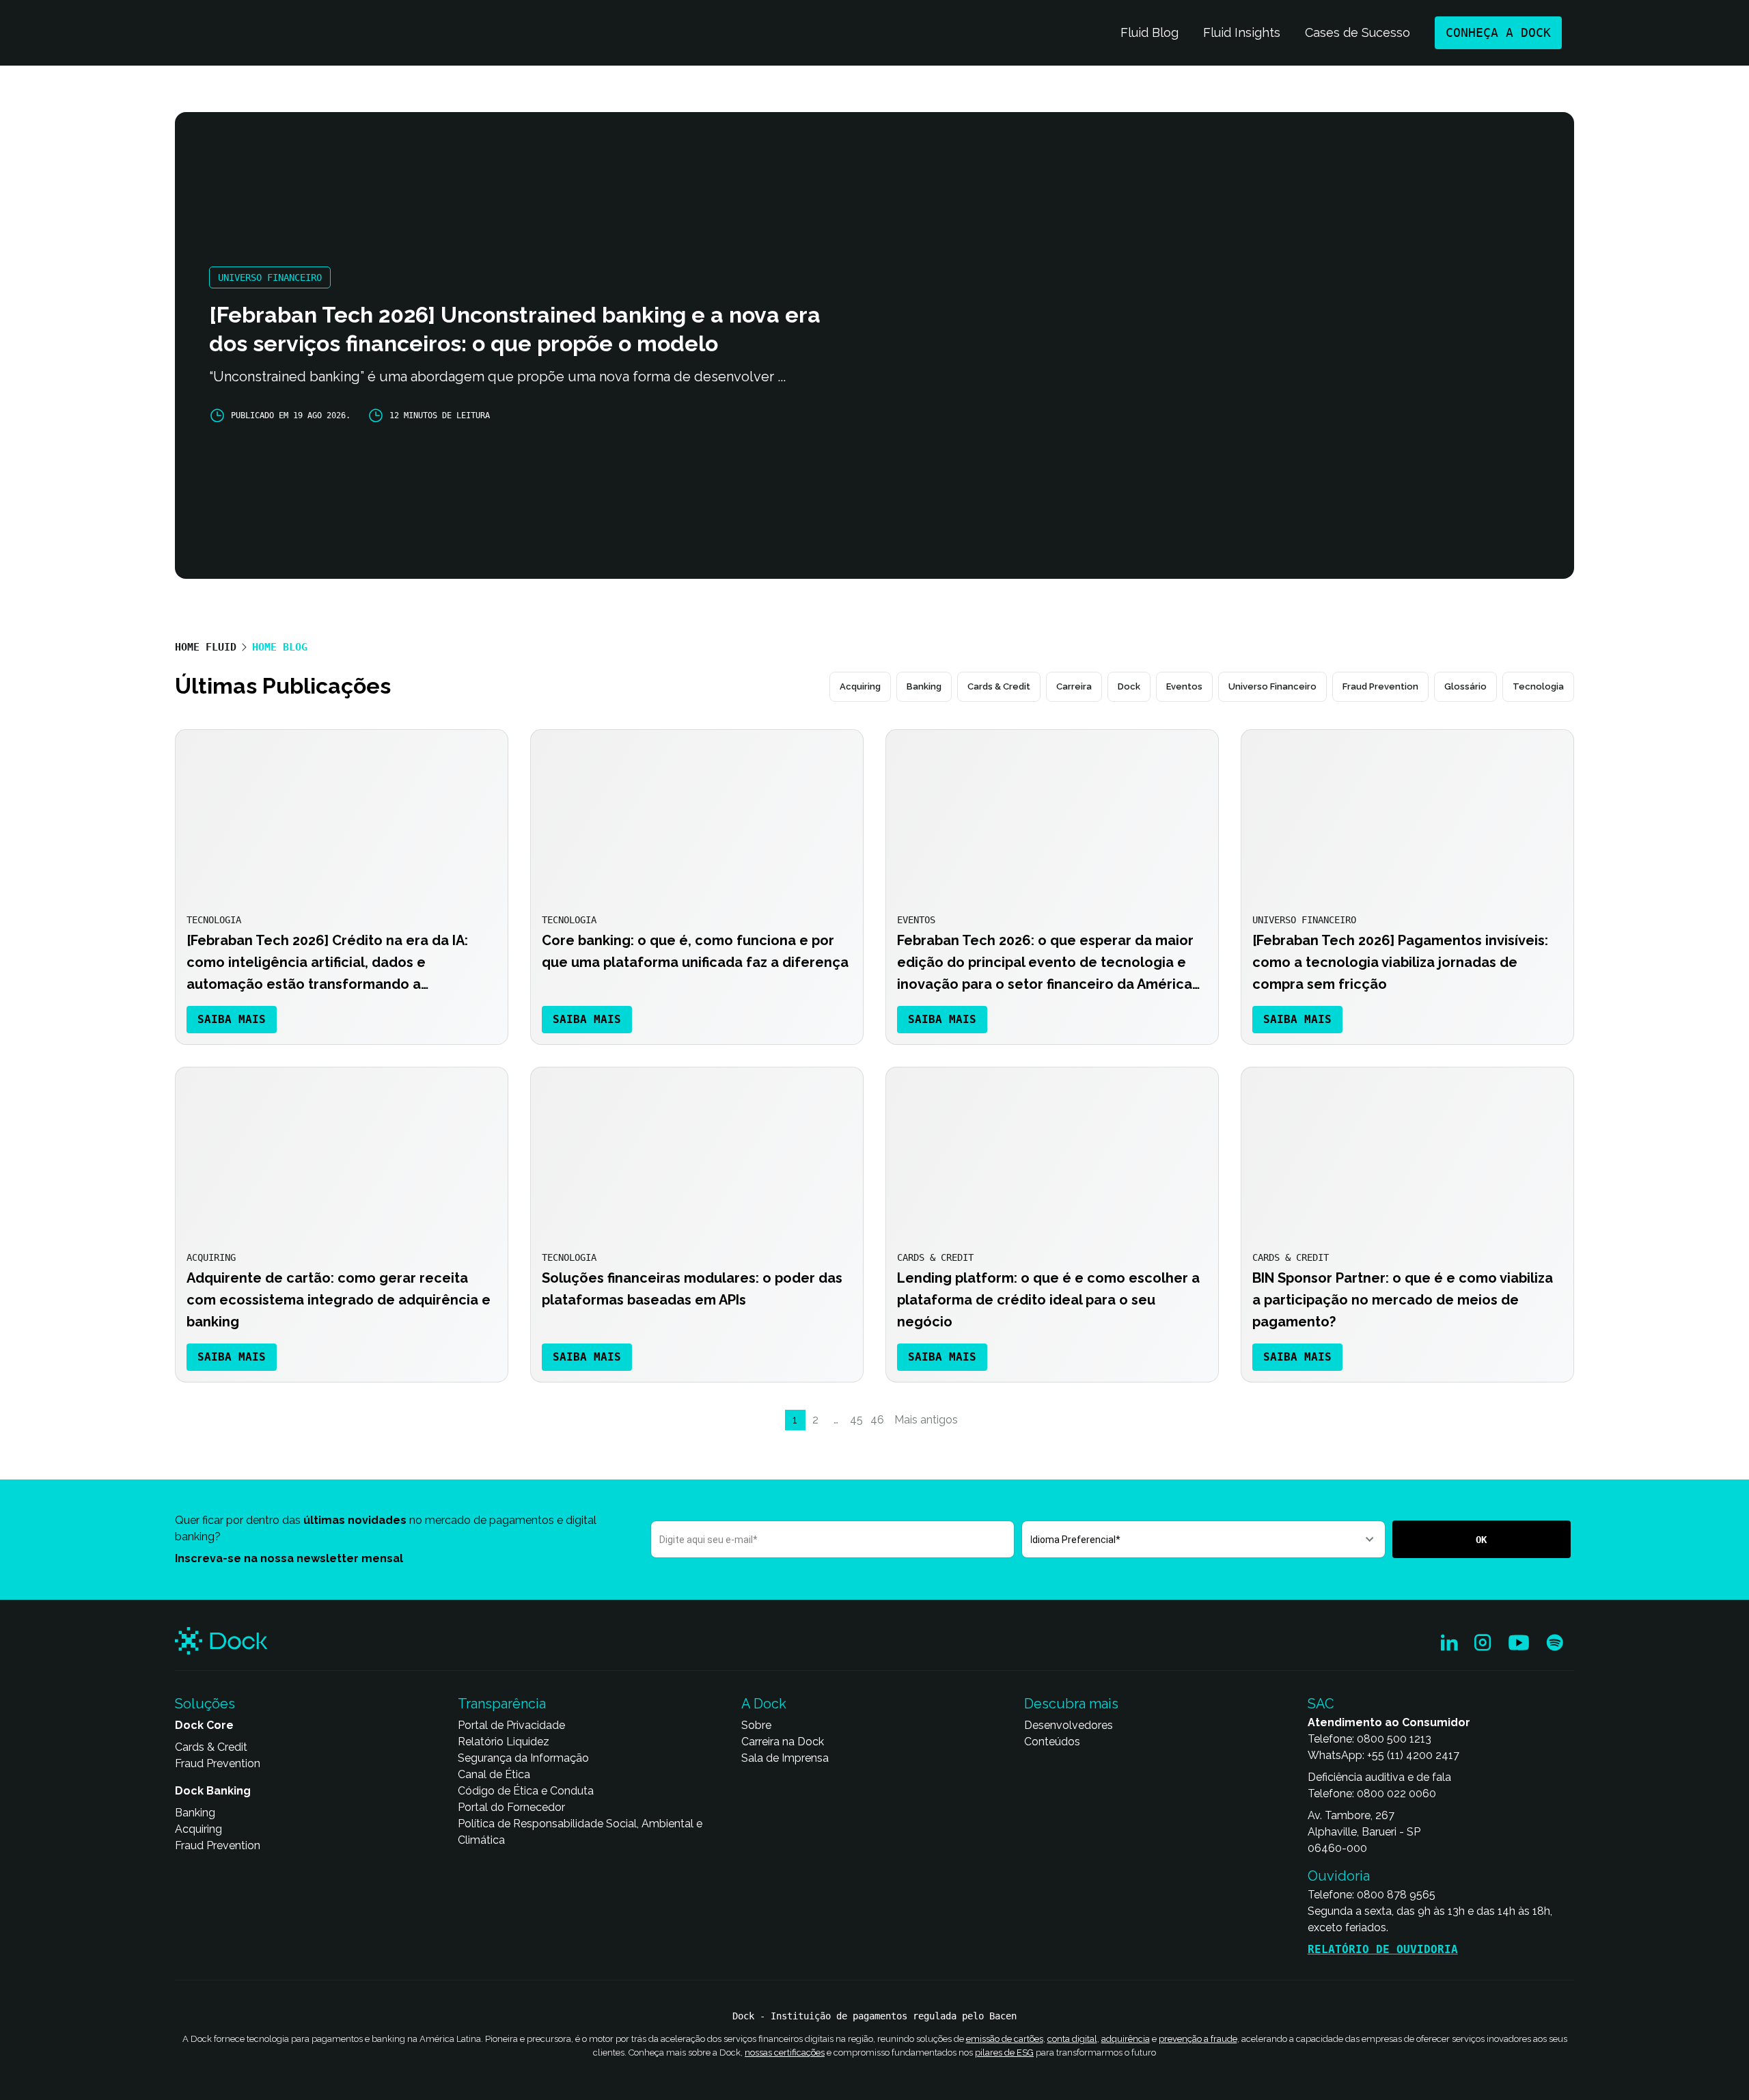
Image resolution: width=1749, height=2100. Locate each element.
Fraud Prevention (1380, 686)
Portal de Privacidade (511, 1725)
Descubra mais (1071, 1704)
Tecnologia (1538, 686)
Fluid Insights (1242, 32)
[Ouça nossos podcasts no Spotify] (1555, 1643)
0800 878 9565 (1396, 1895)
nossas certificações (785, 2052)
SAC (1321, 1704)
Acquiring (860, 686)
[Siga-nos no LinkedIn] (1449, 1643)
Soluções (205, 1704)
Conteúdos (1052, 1742)
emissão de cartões (1005, 2039)
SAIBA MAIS (232, 1019)
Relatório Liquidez (504, 1742)
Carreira (1074, 686)
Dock (1129, 686)
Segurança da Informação (523, 1758)
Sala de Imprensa (785, 1758)
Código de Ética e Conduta (526, 1791)
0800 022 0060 (1396, 1794)
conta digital (1072, 2039)
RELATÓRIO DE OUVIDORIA (1383, 1949)
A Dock (764, 1704)
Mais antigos (926, 1420)
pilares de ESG (1004, 2052)
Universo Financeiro (1272, 686)
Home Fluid (206, 647)
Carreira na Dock (783, 1742)
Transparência (502, 1704)
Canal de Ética (494, 1774)
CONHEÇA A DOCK (1498, 32)
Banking (924, 686)
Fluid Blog (1149, 32)
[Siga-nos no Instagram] (1483, 1643)
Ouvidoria (1339, 1876)
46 (877, 1420)
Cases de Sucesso (1358, 32)
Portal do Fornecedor (511, 1807)
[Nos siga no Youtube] (1519, 1643)
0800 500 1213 (1394, 1739)
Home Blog (280, 647)
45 (856, 1420)
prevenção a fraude (1198, 2039)
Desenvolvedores (1069, 1725)
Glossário (1465, 686)
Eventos (1184, 686)
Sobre (756, 1725)
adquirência (1126, 2039)
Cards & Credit (999, 686)
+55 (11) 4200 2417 (1413, 1755)
